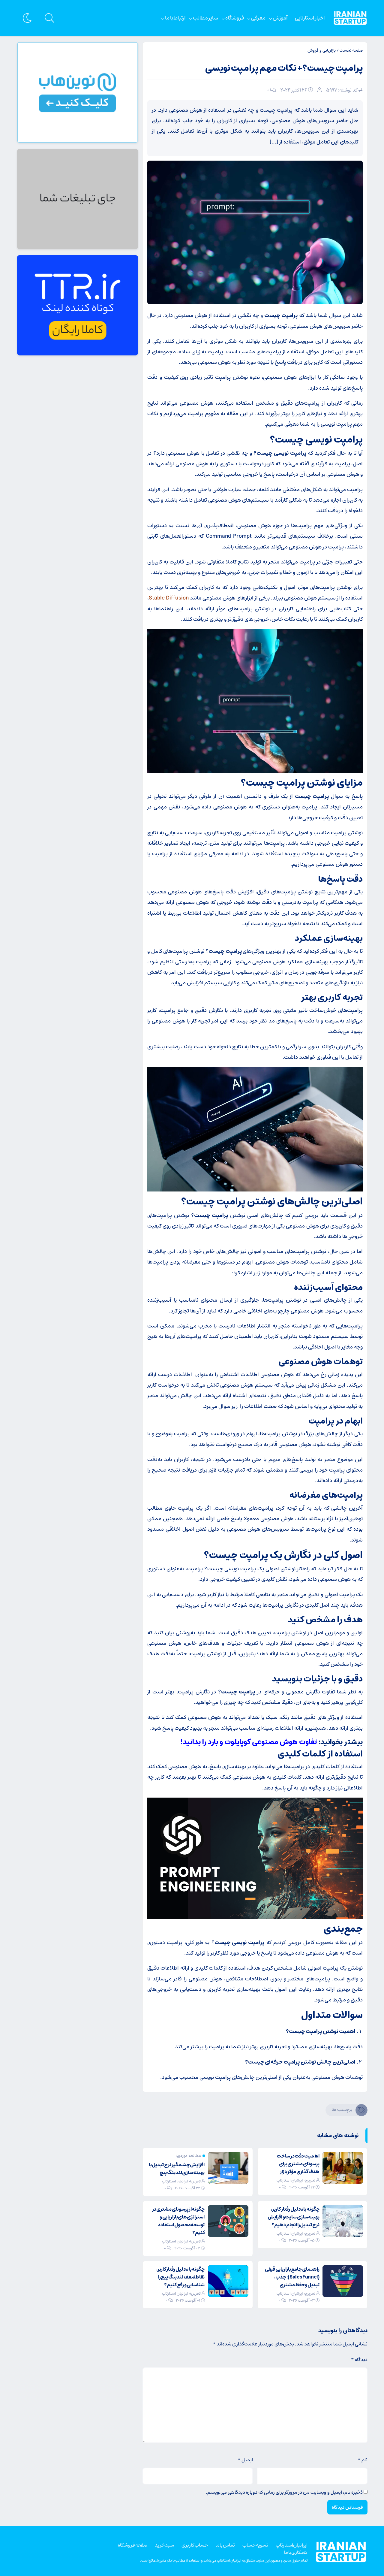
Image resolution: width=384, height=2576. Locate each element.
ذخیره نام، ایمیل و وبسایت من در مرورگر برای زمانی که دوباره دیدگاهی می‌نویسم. (284, 2492)
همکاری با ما (296, 2552)
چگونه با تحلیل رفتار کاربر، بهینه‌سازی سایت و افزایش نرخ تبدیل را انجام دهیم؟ (294, 2217)
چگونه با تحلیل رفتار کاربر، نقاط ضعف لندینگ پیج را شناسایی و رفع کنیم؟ (181, 2277)
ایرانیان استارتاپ (292, 2545)
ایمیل (245, 2460)
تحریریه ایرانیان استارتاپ (296, 2180)
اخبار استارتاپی (310, 18)
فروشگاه (235, 18)
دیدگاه (359, 2360)
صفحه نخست (351, 50)
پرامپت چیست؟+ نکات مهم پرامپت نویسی (284, 68)
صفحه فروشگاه (133, 2545)
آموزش (280, 18)
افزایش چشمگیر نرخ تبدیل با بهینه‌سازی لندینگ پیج (177, 2169)
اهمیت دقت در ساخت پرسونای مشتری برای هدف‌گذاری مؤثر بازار (298, 2164)
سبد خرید (164, 2545)
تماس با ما (225, 2545)
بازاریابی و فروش (322, 50)
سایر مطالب (205, 18)
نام (363, 2460)
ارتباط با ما (175, 18)
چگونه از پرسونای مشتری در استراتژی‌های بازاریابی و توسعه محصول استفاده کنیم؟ (178, 2221)
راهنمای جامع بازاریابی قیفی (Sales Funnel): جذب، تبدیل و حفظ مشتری (292, 2277)
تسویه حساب (255, 2545)
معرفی (258, 18)
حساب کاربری (195, 2545)
